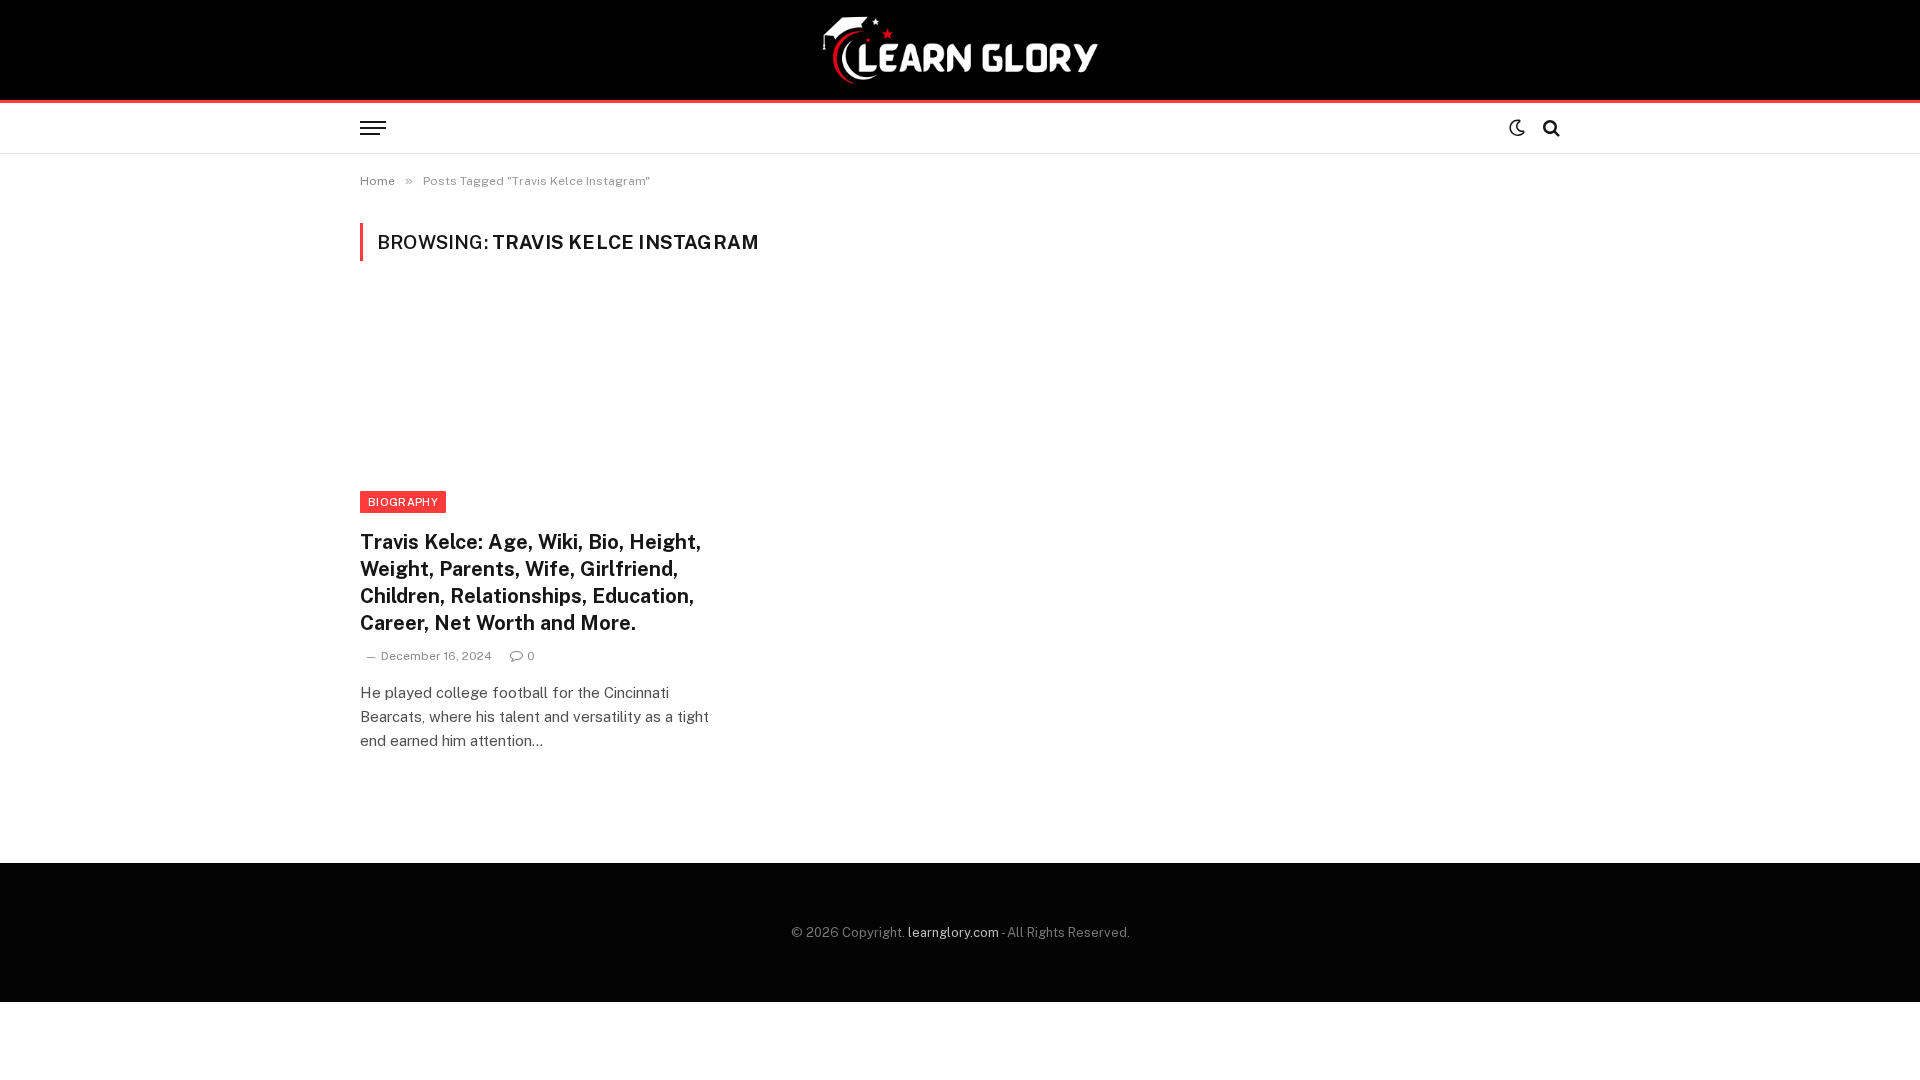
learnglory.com (953, 932)
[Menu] (373, 128)
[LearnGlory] (960, 50)
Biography (403, 502)
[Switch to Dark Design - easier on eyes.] (1517, 128)
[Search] (1549, 128)
